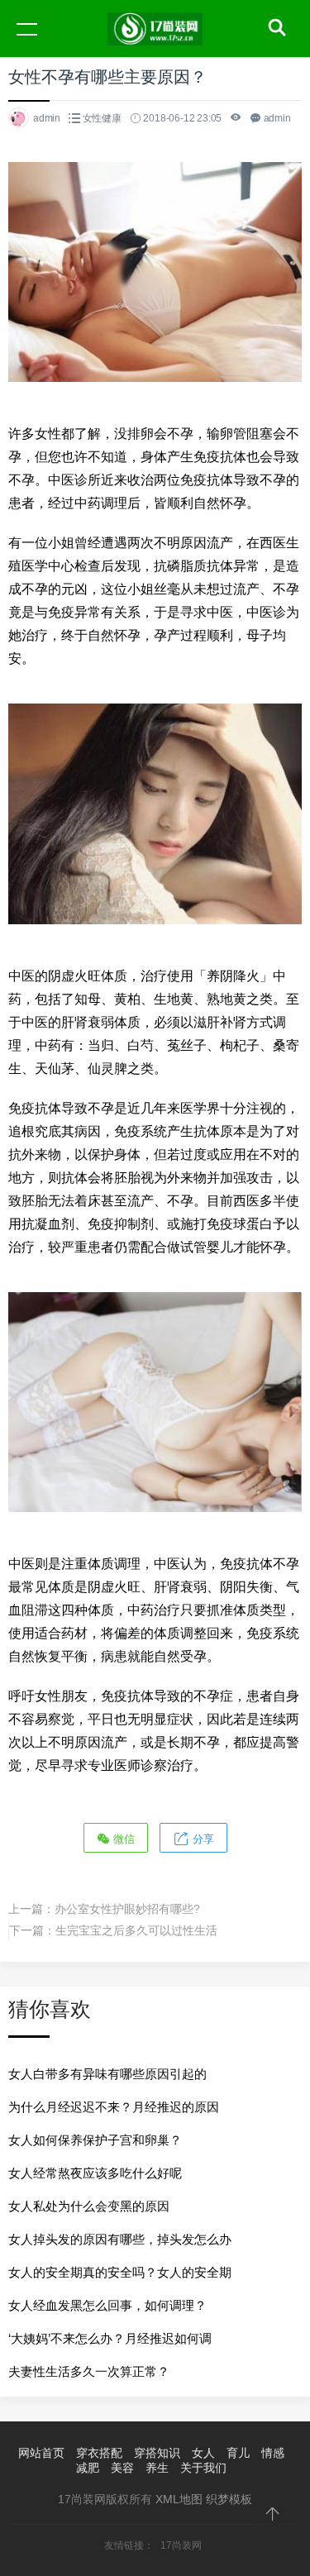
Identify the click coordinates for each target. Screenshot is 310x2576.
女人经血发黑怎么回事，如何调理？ (107, 2305)
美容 (122, 2468)
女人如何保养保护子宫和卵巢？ (95, 2140)
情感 (273, 2453)
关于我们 (203, 2468)
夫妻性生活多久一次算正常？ (89, 2371)
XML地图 (179, 2499)
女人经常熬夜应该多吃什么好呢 (95, 2173)
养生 (157, 2468)
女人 (203, 2453)
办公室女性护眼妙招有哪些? (127, 1909)
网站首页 (41, 2453)
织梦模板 (229, 2499)
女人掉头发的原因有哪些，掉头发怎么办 (120, 2239)
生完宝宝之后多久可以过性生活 (136, 1930)
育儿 (238, 2453)
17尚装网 (181, 2545)
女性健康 (102, 118)
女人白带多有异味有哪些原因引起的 (107, 2074)
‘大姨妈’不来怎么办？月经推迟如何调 (110, 2338)
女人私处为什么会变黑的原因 (89, 2206)
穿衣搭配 (99, 2453)
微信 (122, 1839)
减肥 (88, 2468)
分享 (202, 1839)
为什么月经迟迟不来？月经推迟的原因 (114, 2107)
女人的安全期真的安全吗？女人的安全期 (120, 2272)
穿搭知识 (157, 2453)
